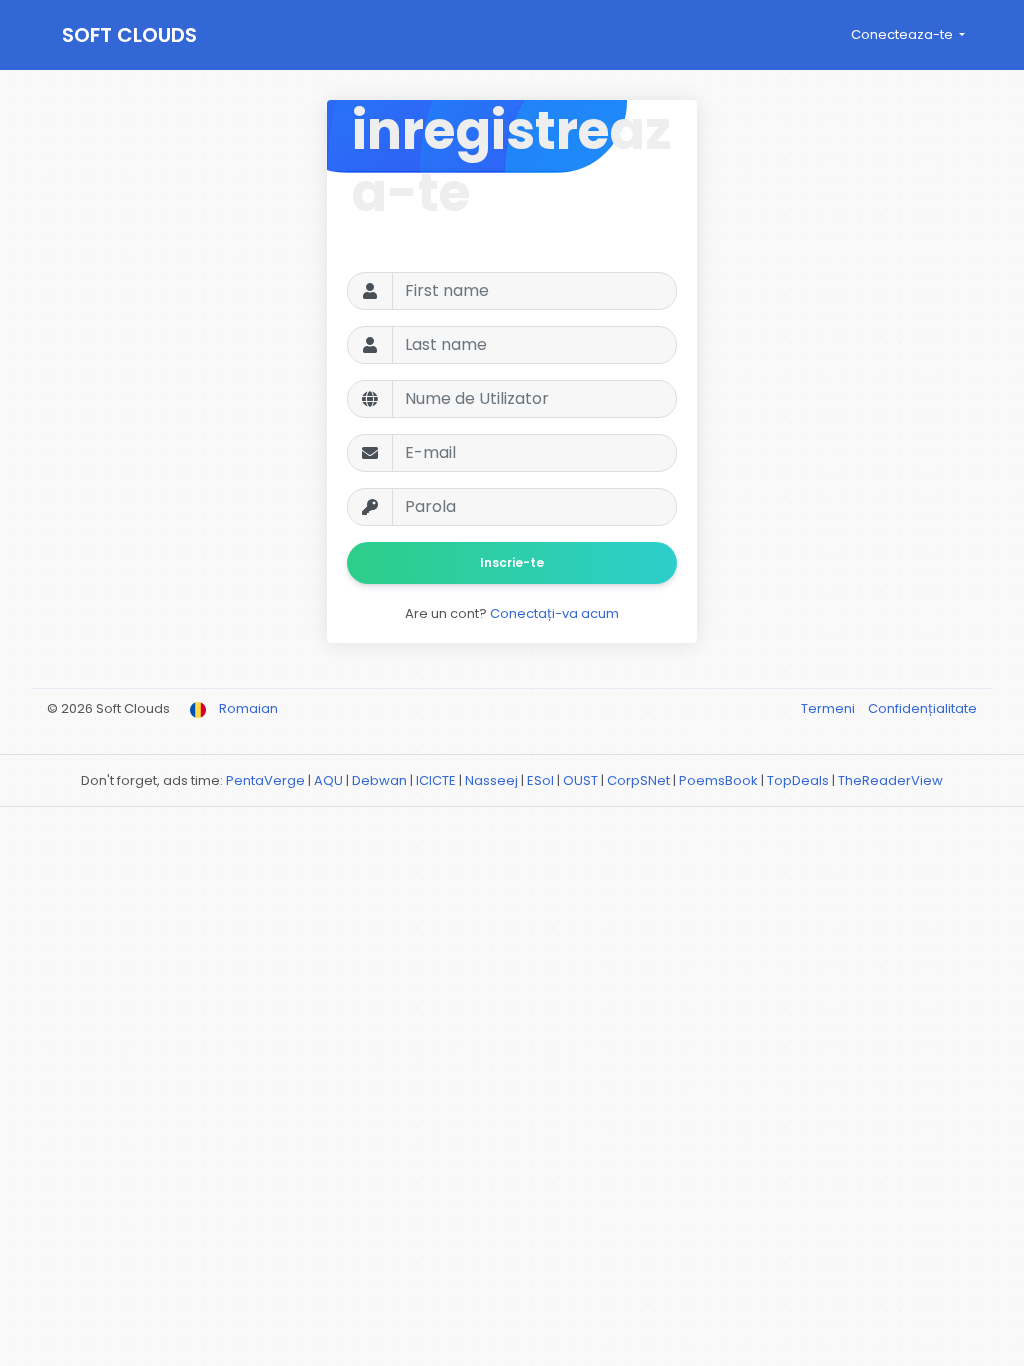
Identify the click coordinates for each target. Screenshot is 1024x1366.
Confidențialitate (922, 708)
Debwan (379, 780)
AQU (328, 780)
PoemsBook (718, 780)
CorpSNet (638, 780)
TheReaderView (890, 780)
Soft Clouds (129, 35)
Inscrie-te (512, 562)
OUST (580, 780)
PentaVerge (265, 780)
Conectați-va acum (554, 613)
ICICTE (436, 780)
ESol (540, 780)
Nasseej (491, 780)
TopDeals (798, 780)
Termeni (829, 708)
